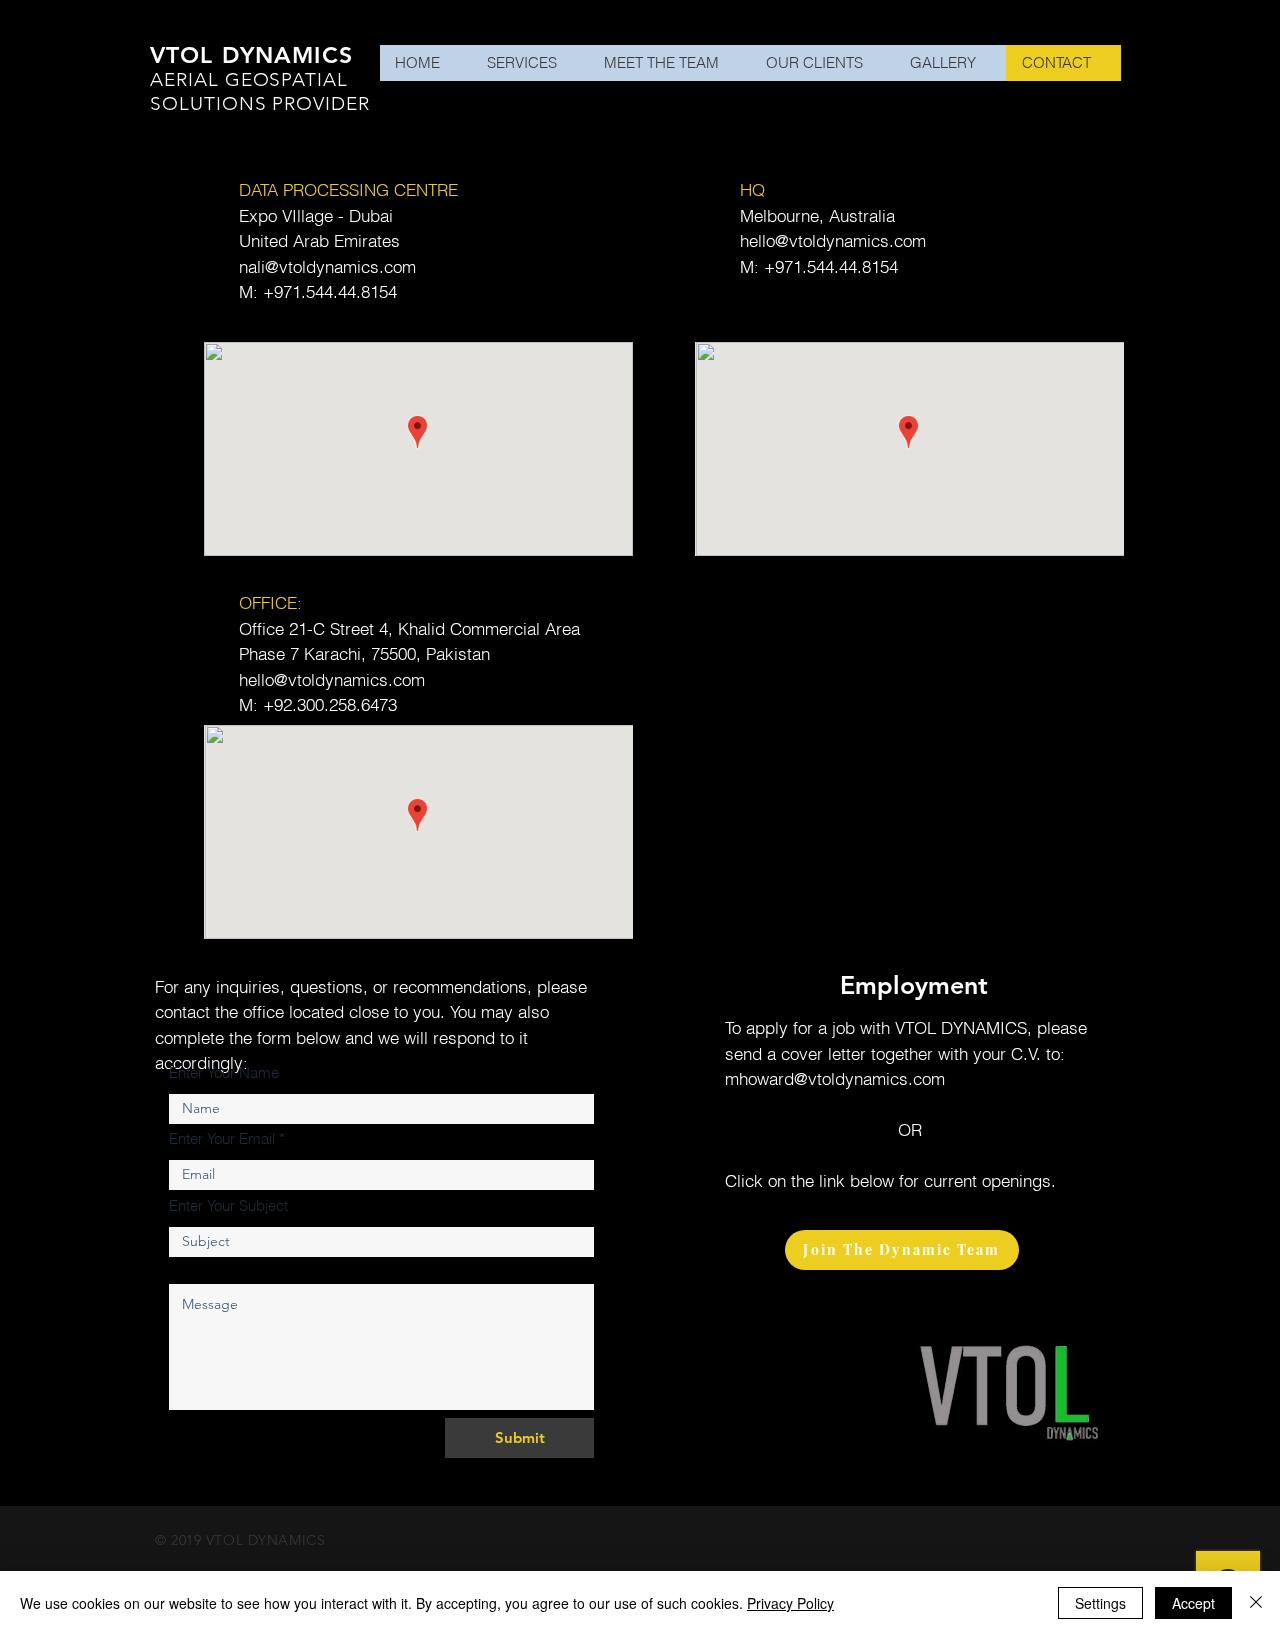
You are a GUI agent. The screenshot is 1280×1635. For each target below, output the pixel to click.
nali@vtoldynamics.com (327, 266)
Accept (1193, 1603)
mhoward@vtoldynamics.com (835, 1078)
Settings (1100, 1603)
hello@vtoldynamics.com (833, 240)
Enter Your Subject (228, 1205)
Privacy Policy (790, 1603)
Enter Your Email (222, 1138)
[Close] (1256, 1603)
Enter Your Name (224, 1072)
